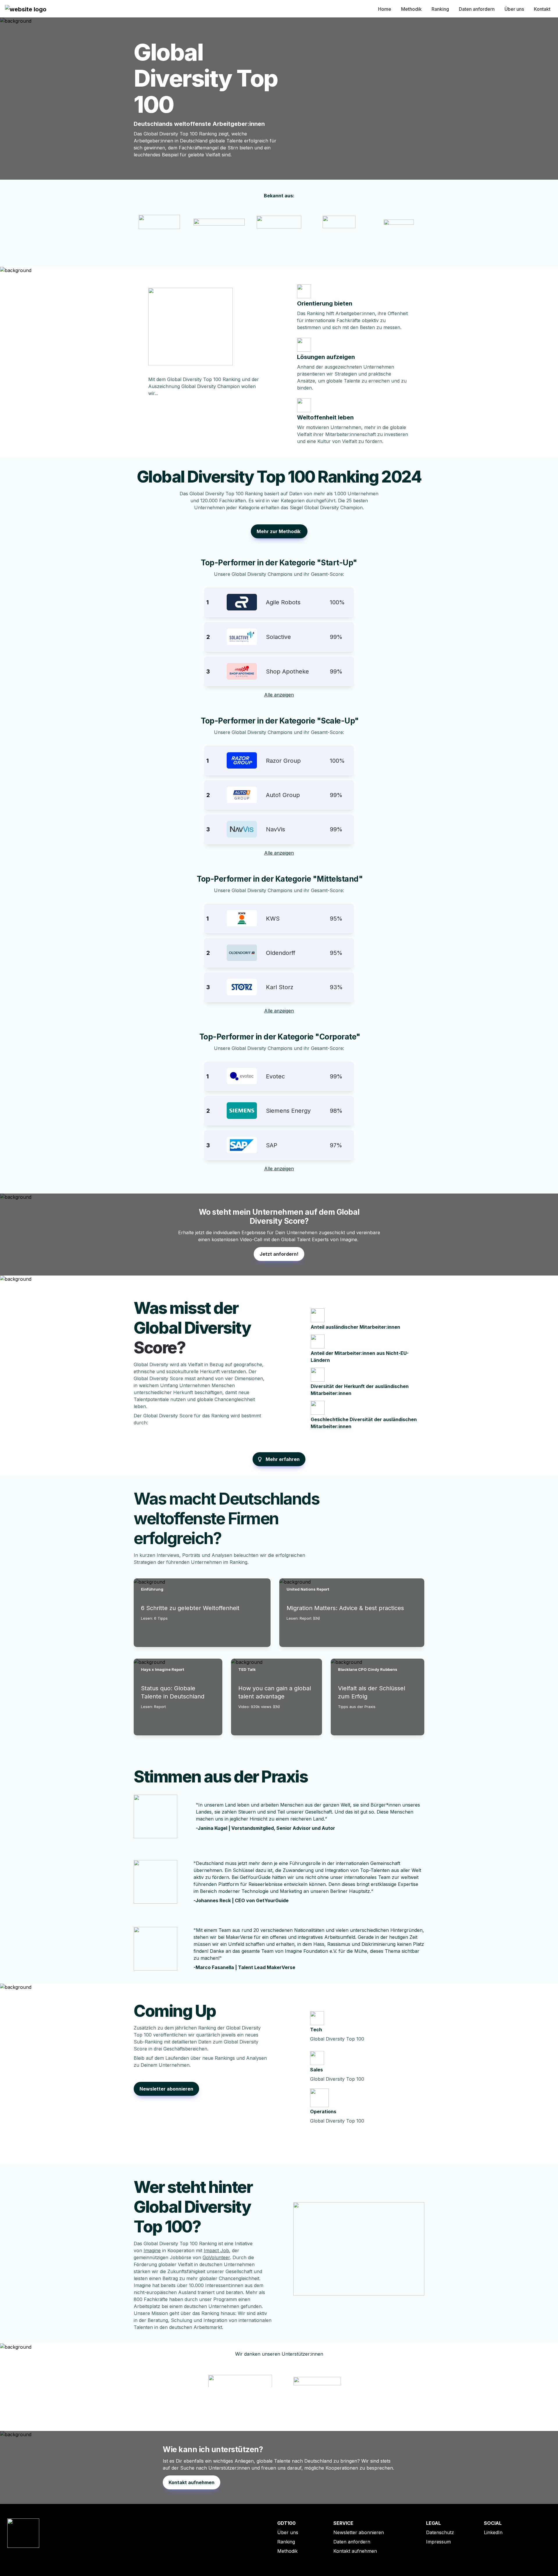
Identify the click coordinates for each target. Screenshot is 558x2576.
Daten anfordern (477, 9)
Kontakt (542, 9)
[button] (26, 9)
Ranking (440, 9)
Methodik (411, 9)
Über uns (514, 9)
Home (385, 9)
